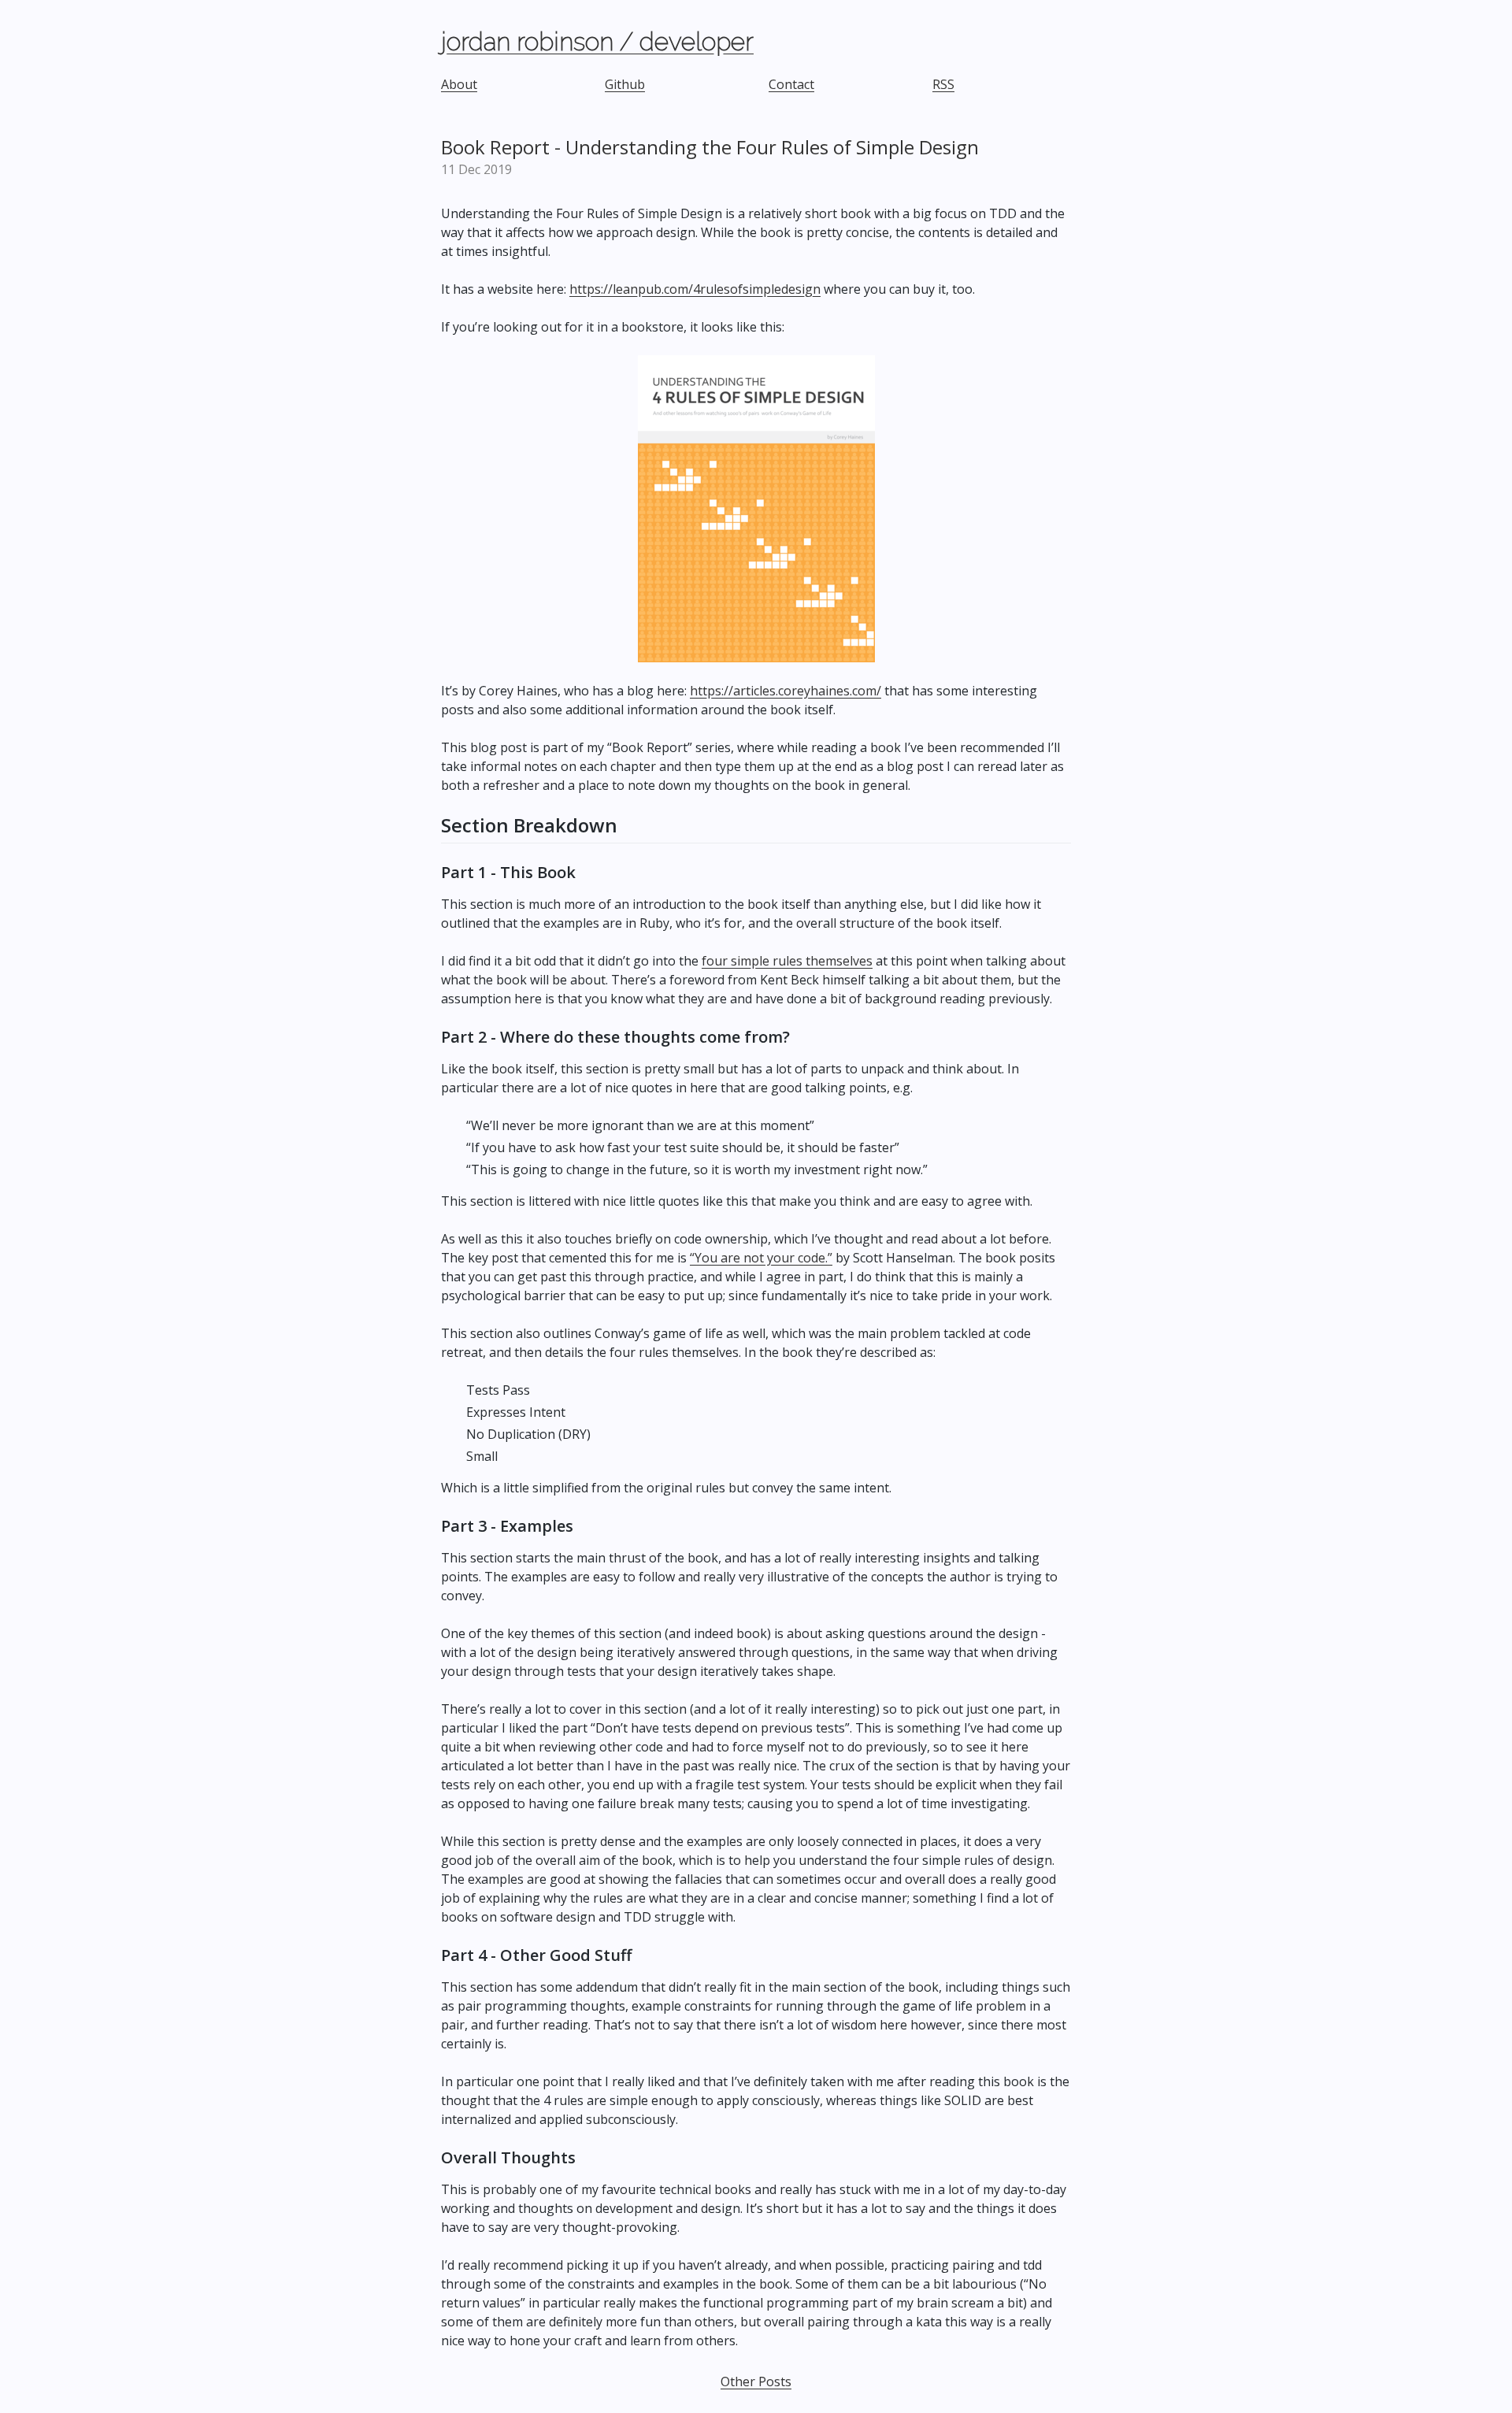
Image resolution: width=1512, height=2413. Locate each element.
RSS (943, 84)
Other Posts (756, 2381)
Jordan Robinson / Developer (597, 41)
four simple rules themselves (787, 961)
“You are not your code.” (761, 1258)
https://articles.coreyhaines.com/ (786, 691)
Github (625, 84)
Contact (791, 84)
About (459, 84)
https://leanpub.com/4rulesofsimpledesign (695, 289)
